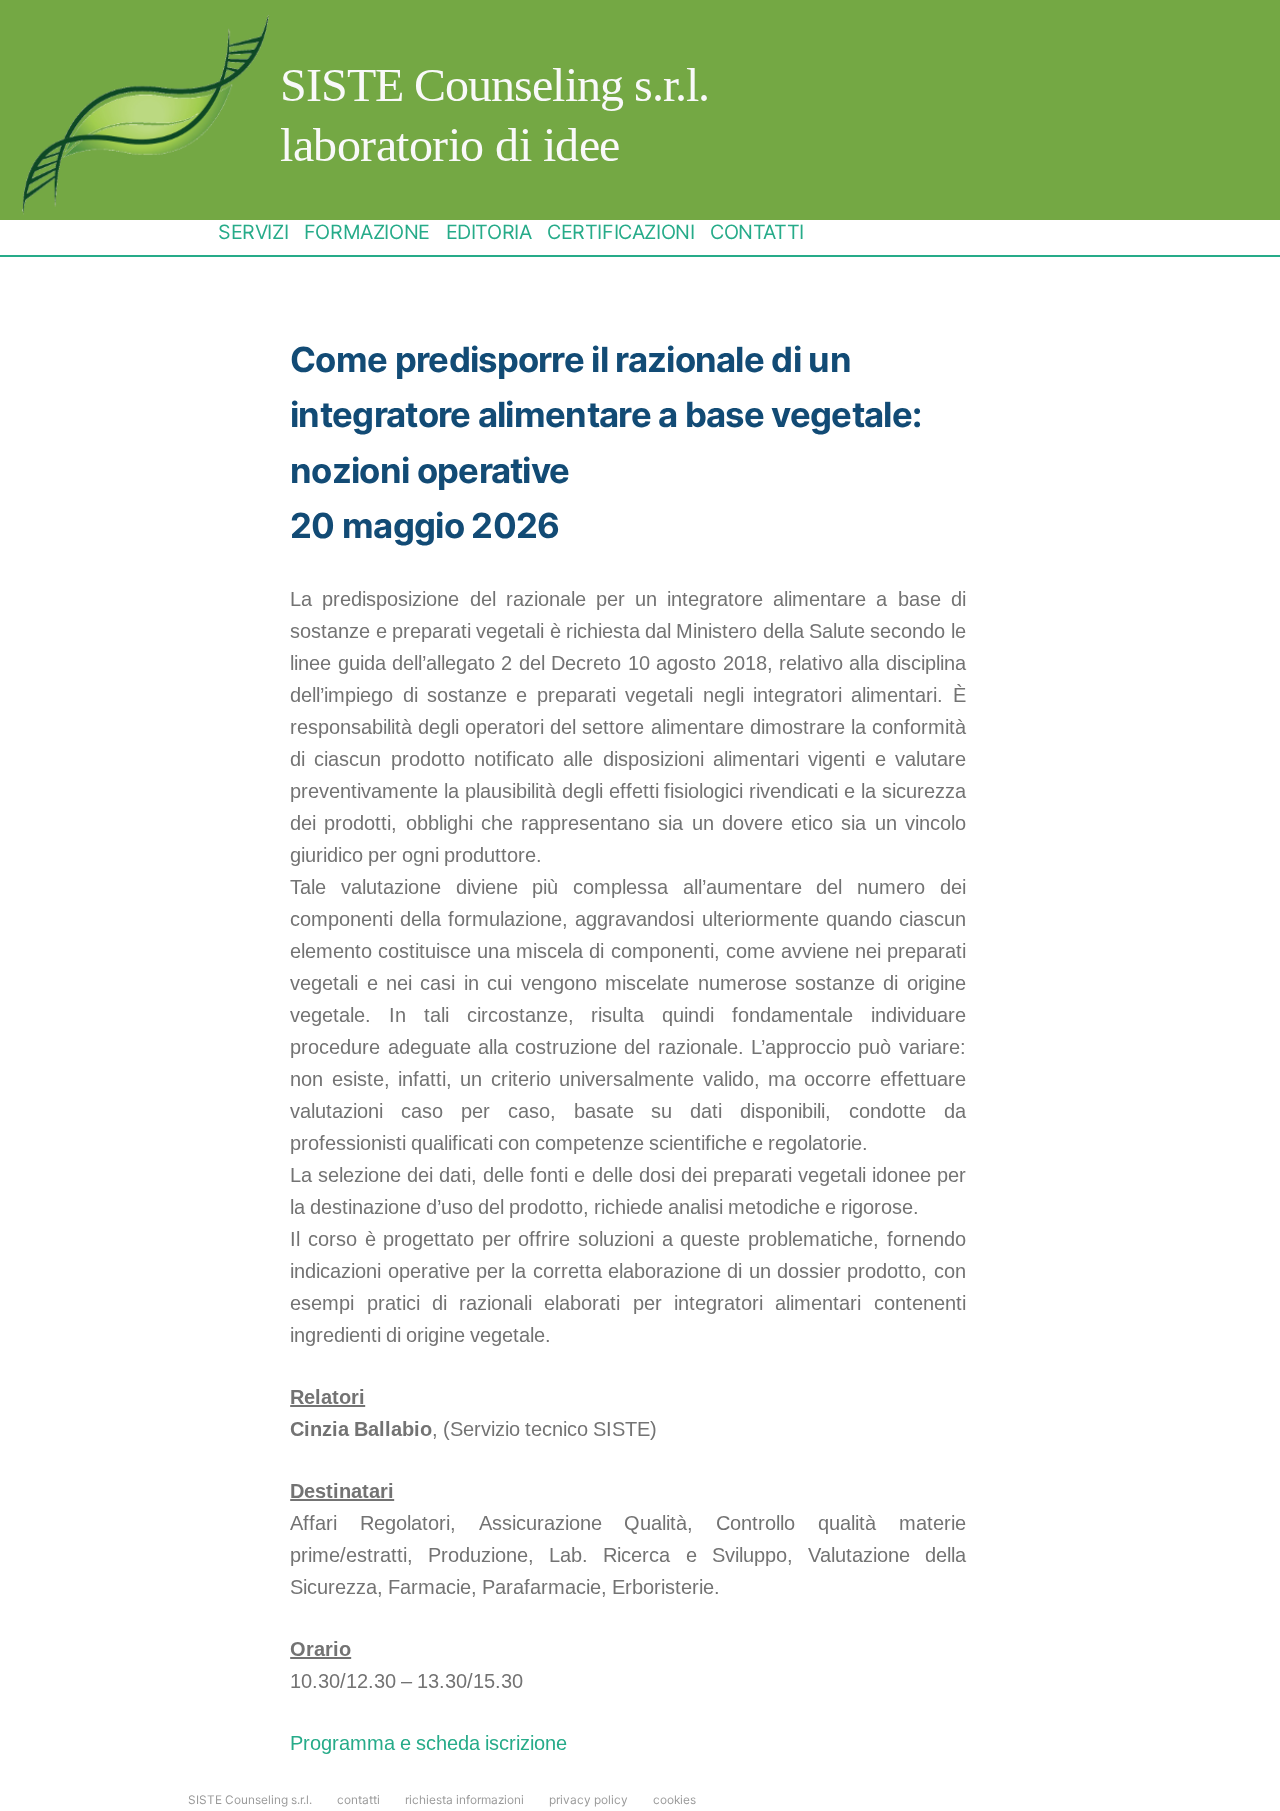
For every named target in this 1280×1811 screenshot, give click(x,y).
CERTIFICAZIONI (620, 232)
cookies (674, 1800)
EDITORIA (489, 232)
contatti (358, 1800)
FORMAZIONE (367, 232)
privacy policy (588, 1800)
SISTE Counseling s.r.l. (494, 84)
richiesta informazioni (464, 1800)
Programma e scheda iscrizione (428, 1743)
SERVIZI (253, 232)
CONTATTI (757, 232)
